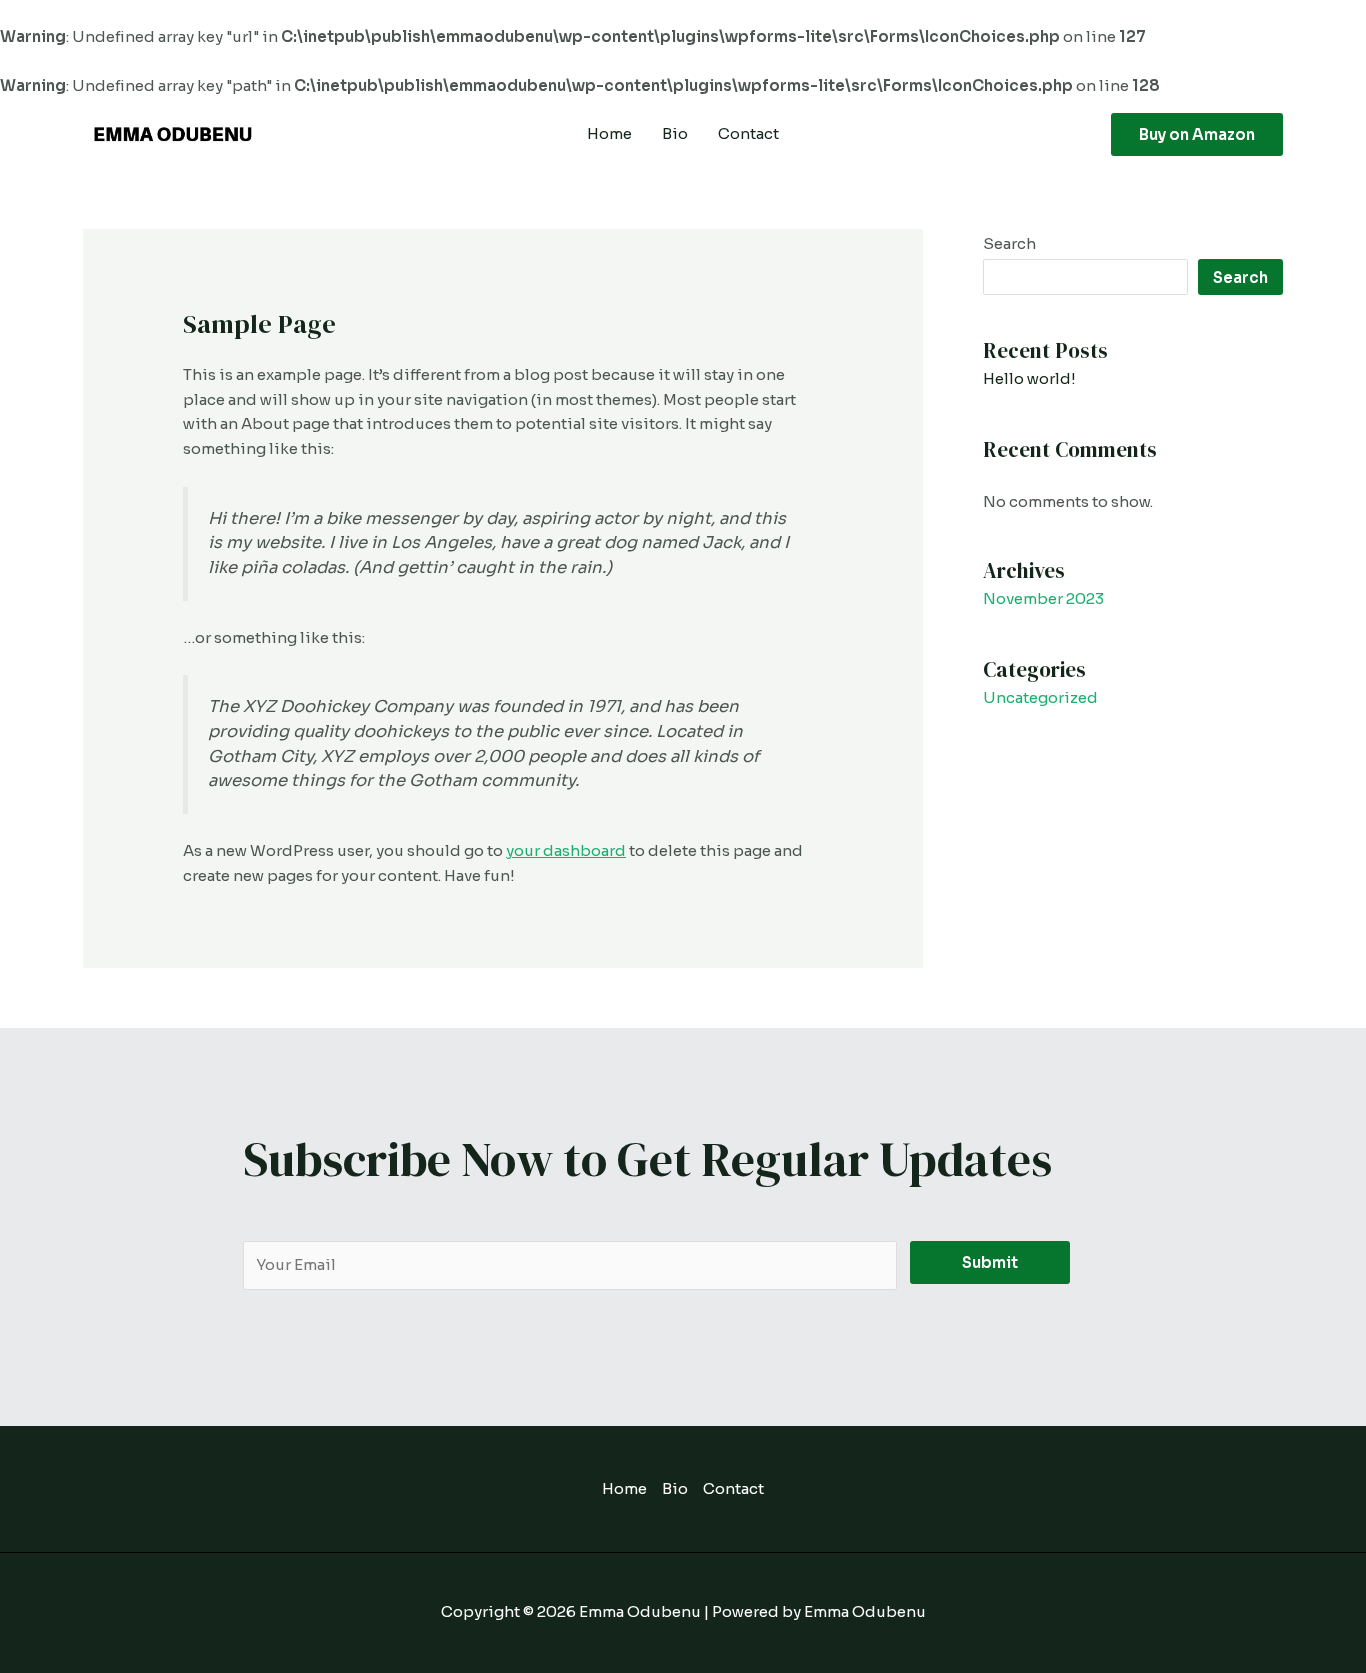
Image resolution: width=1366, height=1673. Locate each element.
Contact (748, 133)
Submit (990, 1262)
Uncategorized (1040, 697)
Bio (675, 133)
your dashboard (566, 850)
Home (609, 133)
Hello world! (1029, 378)
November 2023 (1043, 598)
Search (1009, 243)
